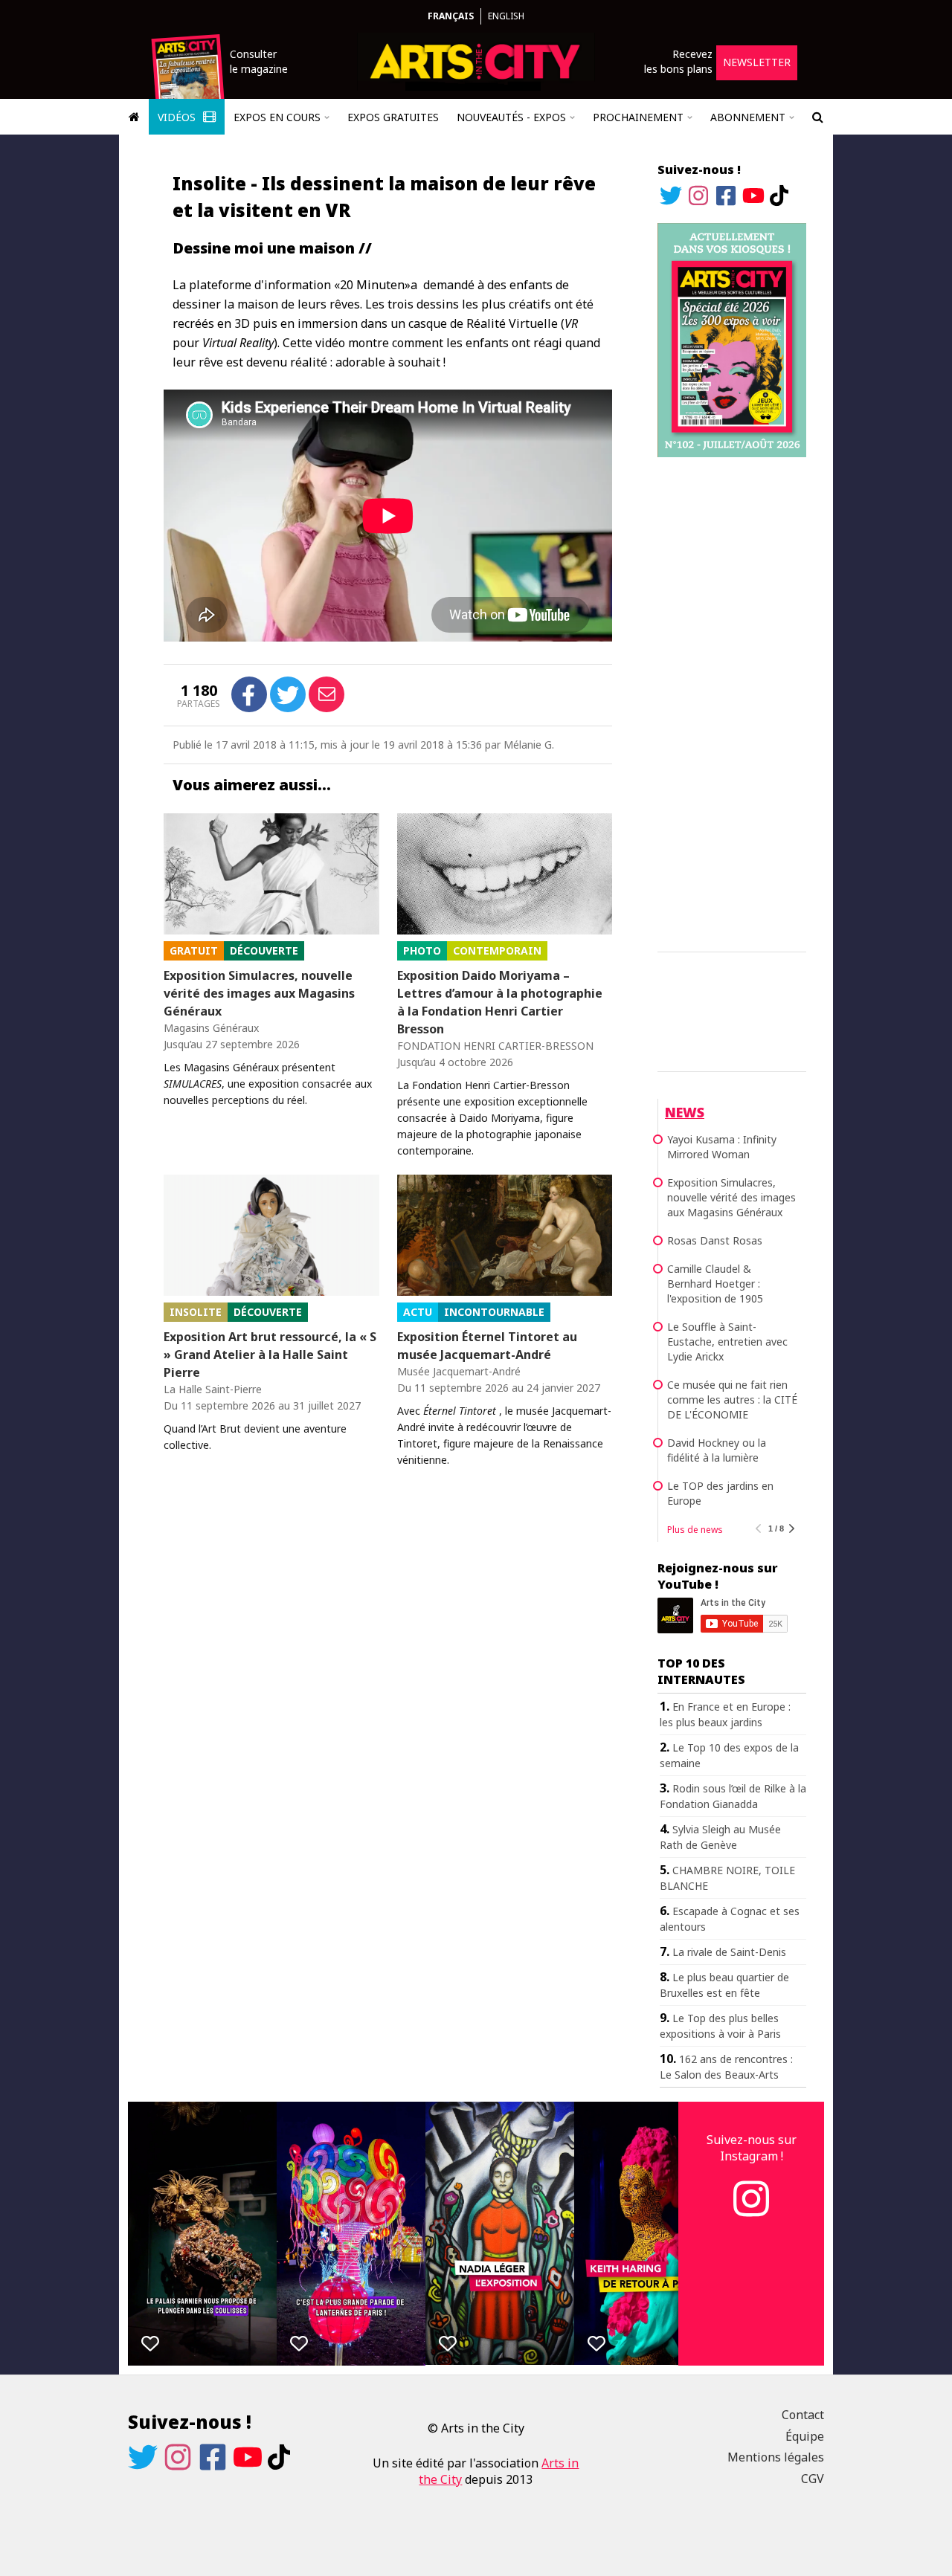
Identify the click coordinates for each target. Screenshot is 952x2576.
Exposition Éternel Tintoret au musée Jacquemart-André (487, 1346)
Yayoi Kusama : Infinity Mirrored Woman (722, 1147)
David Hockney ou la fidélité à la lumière (717, 1450)
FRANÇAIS (451, 16)
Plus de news (695, 1530)
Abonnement (748, 117)
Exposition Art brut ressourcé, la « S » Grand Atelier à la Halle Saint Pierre (270, 1355)
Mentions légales (776, 2457)
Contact (803, 2415)
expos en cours (277, 117)
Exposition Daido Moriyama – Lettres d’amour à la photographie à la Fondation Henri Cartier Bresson (500, 1002)
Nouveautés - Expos (511, 117)
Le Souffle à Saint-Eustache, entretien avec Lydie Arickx (727, 1342)
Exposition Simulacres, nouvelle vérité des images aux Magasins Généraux (259, 993)
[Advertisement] (732, 702)
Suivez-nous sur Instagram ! (752, 2148)
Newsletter (757, 62)
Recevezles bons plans (678, 61)
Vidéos (178, 117)
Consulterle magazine (259, 61)
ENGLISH (506, 16)
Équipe (805, 2436)
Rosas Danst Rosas (715, 1240)
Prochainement (638, 117)
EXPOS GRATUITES (393, 117)
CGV (813, 2479)
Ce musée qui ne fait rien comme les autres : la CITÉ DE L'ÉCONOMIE (732, 1400)
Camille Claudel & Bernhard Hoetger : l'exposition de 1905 (715, 1284)
